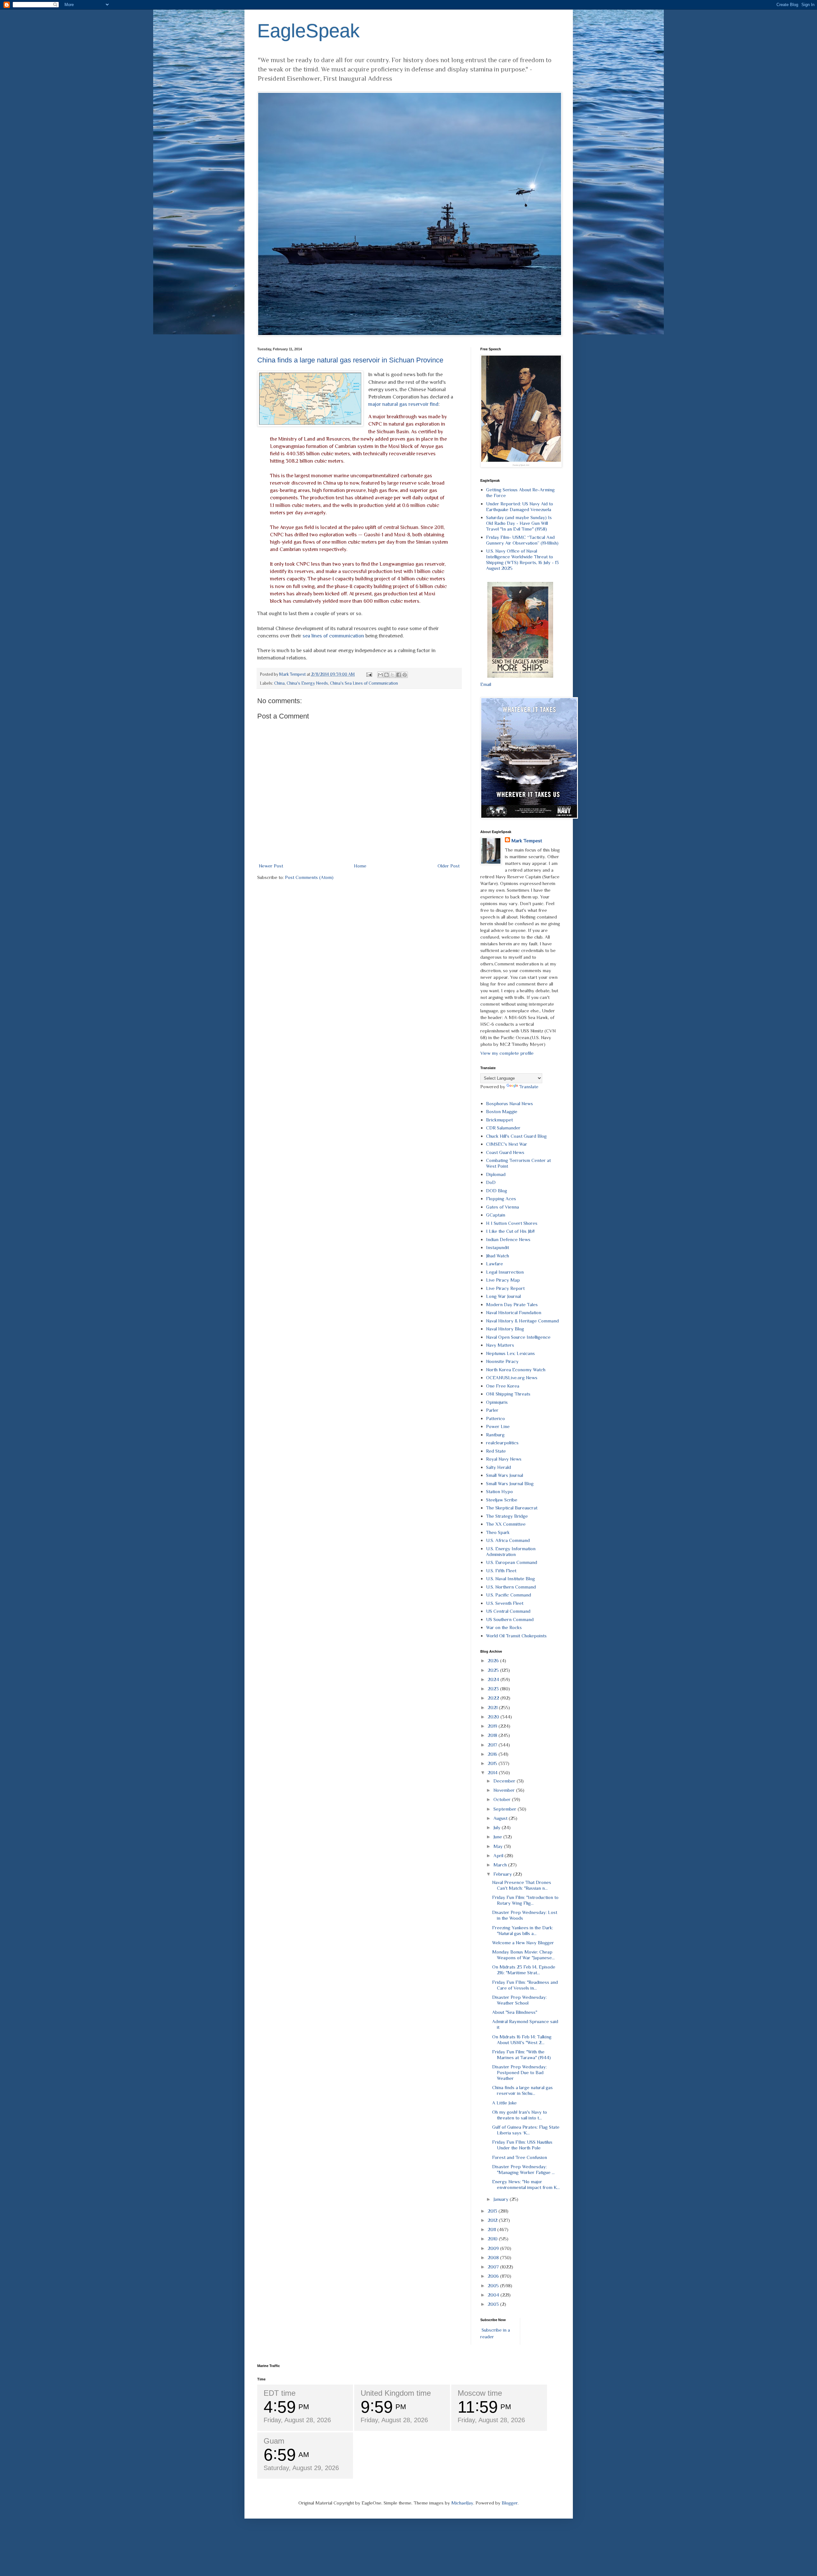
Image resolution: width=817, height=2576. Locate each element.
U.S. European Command (512, 1562)
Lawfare (495, 1264)
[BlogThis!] (386, 675)
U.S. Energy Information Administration (511, 1551)
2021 (493, 1707)
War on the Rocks (504, 1627)
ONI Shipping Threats (508, 1394)
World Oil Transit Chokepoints (516, 1636)
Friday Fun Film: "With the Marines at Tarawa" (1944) (521, 2055)
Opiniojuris (497, 1402)
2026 (494, 1660)
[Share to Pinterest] (405, 675)
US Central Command (508, 1611)
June (498, 1837)
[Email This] (380, 675)
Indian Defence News (508, 1239)
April (499, 1855)
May (499, 1846)
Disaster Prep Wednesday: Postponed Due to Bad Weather (519, 2072)
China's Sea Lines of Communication (364, 683)
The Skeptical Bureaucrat (512, 1508)
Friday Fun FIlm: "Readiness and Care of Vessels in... (525, 1985)
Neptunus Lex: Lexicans (510, 1353)
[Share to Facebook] (399, 675)
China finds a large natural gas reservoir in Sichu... (522, 2090)
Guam (274, 2441)
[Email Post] (369, 674)
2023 (494, 1689)
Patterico (495, 1418)
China (279, 683)
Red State (496, 1451)
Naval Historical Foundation (514, 1312)
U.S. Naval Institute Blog (510, 1578)
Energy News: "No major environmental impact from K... (526, 2184)
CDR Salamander (503, 1128)
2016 (493, 1754)
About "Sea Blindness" (515, 2012)
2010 (493, 2239)
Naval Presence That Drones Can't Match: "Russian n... (522, 1885)
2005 (494, 2286)
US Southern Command (510, 1619)
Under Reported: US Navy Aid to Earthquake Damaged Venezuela (520, 506)
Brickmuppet (499, 1120)
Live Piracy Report (505, 1288)
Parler (492, 1410)
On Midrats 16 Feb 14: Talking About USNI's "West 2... (522, 2040)
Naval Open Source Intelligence (518, 1337)
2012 (493, 2220)
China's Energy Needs (307, 683)
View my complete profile (507, 1053)
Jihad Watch (498, 1256)
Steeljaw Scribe (502, 1500)
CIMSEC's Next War (507, 1144)
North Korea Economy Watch (516, 1370)
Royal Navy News (504, 1459)
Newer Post (271, 866)
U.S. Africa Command (508, 1540)
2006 (494, 2276)
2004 (494, 2295)
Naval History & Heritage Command (522, 1321)
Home (360, 866)
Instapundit (498, 1247)
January (502, 2199)
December (505, 1781)
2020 (494, 1717)
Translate (529, 1087)
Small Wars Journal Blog (510, 1483)
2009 (494, 2248)
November (505, 1790)
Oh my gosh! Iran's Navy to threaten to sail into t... (520, 2115)
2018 (493, 1735)
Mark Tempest (527, 841)
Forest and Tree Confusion (520, 2157)
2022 (494, 1698)
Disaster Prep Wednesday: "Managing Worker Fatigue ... (523, 2169)
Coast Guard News (505, 1152)
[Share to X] (393, 675)
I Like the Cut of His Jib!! (510, 1231)
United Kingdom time (396, 2393)
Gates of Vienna (502, 1207)
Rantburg (495, 1435)
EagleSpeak (308, 31)
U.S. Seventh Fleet (505, 1603)
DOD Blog (497, 1191)
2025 (494, 1670)
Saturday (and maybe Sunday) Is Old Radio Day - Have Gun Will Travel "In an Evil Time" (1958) (519, 523)
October (503, 1799)
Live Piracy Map (503, 1280)
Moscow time (480, 2393)
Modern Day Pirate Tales (512, 1304)
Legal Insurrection (505, 1272)
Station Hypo (499, 1491)
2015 (493, 1763)
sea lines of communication (333, 636)
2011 (492, 2229)
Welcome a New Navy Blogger (523, 1943)
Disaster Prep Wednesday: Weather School (519, 2000)
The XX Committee (506, 1524)
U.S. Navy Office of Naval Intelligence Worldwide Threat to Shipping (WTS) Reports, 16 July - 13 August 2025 (522, 559)
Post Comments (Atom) (309, 877)
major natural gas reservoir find (403, 404)
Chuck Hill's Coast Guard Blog (516, 1136)
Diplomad (496, 1174)
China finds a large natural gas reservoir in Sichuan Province (350, 360)
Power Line (498, 1426)
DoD (491, 1182)
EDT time (280, 2393)
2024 (494, 1679)
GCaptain (496, 1215)
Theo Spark (498, 1532)
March (501, 1865)
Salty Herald (498, 1467)
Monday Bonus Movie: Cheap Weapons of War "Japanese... (523, 1955)
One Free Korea (503, 1386)
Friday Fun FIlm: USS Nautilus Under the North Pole (522, 2145)
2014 (493, 1772)
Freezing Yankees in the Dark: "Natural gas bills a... (523, 1930)
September (506, 1809)
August (501, 1818)
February (503, 1874)
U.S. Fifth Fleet (501, 1571)
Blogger (510, 2503)
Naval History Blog (505, 1329)
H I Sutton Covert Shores (512, 1223)
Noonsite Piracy (502, 1361)
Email (486, 684)
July (498, 1827)
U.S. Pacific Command (509, 1595)
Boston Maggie (502, 1111)
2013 (493, 2211)
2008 (494, 2257)
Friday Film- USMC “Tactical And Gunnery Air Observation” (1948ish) (522, 540)
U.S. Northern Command (511, 1587)
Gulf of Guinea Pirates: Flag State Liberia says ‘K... (526, 2130)
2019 (493, 1726)
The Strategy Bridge (507, 1516)
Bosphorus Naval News (510, 1103)
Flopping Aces (501, 1199)
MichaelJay (462, 2503)
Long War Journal (503, 1296)
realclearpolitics (502, 1443)
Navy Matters (500, 1345)
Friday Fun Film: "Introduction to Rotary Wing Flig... (525, 1900)
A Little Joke (504, 2103)
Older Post (449, 866)
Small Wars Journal (505, 1475)
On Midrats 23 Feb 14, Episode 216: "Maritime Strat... (524, 1970)
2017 (493, 1745)
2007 (494, 2267)
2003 (494, 2304)
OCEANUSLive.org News (512, 1377)
